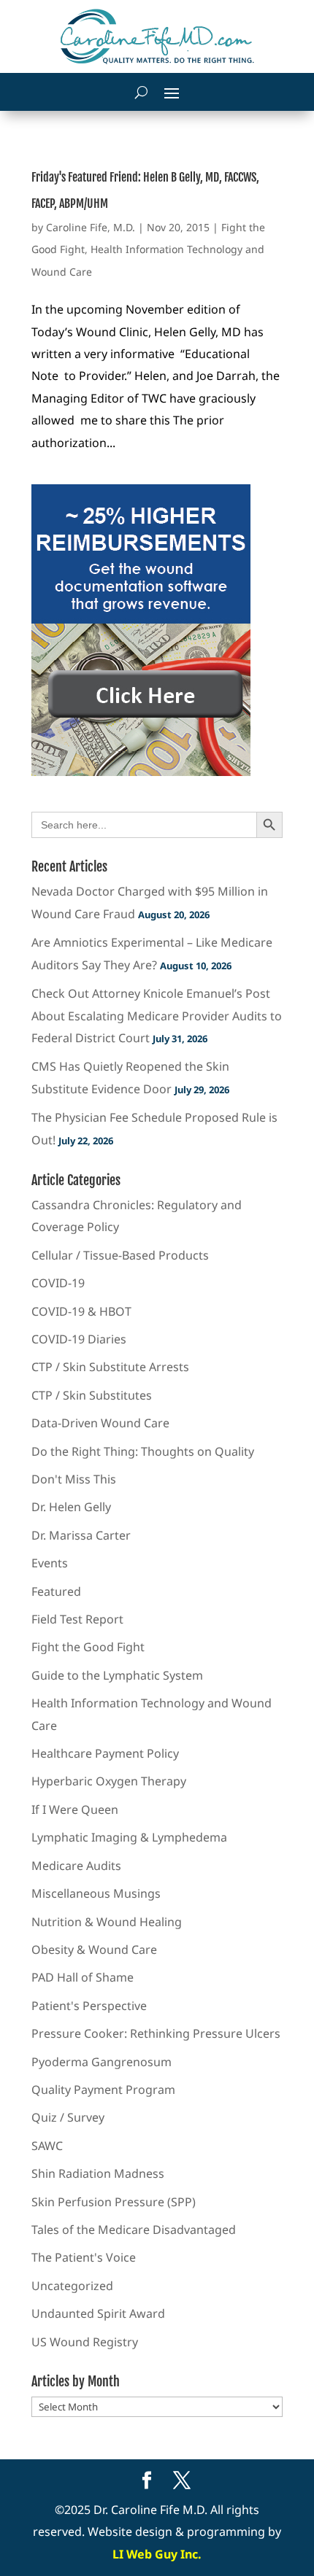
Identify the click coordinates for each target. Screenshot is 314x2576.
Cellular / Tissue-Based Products (120, 1255)
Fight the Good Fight (88, 1647)
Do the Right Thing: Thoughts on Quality (143, 1451)
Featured (56, 1591)
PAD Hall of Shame (83, 1977)
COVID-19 (58, 1283)
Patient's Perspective (89, 2006)
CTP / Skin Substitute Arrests (110, 1367)
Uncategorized (72, 2286)
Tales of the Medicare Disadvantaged (134, 2230)
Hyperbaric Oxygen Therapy (109, 1781)
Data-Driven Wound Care (100, 1423)
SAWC (47, 2146)
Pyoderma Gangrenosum (102, 2062)
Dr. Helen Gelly (71, 1507)
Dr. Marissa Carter (81, 1535)
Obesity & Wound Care (94, 1950)
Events (50, 1563)
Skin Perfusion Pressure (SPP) (114, 2202)
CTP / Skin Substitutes (92, 1395)
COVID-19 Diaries (79, 1339)
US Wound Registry (85, 2342)
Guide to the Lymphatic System (117, 1675)
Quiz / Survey (68, 2117)
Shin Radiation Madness (98, 2173)
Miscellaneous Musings (96, 1893)
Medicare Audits (76, 1866)
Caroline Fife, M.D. (91, 227)
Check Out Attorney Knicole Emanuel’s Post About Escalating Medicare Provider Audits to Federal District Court (157, 1016)
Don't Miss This (74, 1479)
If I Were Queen (75, 1809)
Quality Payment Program (103, 2090)
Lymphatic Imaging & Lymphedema (129, 1837)
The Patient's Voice (84, 2257)
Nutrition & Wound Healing (107, 1922)
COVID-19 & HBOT (81, 1311)
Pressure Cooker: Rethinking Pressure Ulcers (156, 2033)
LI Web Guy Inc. (157, 2554)
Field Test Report (77, 1619)
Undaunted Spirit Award (98, 2313)
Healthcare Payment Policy (105, 1753)
